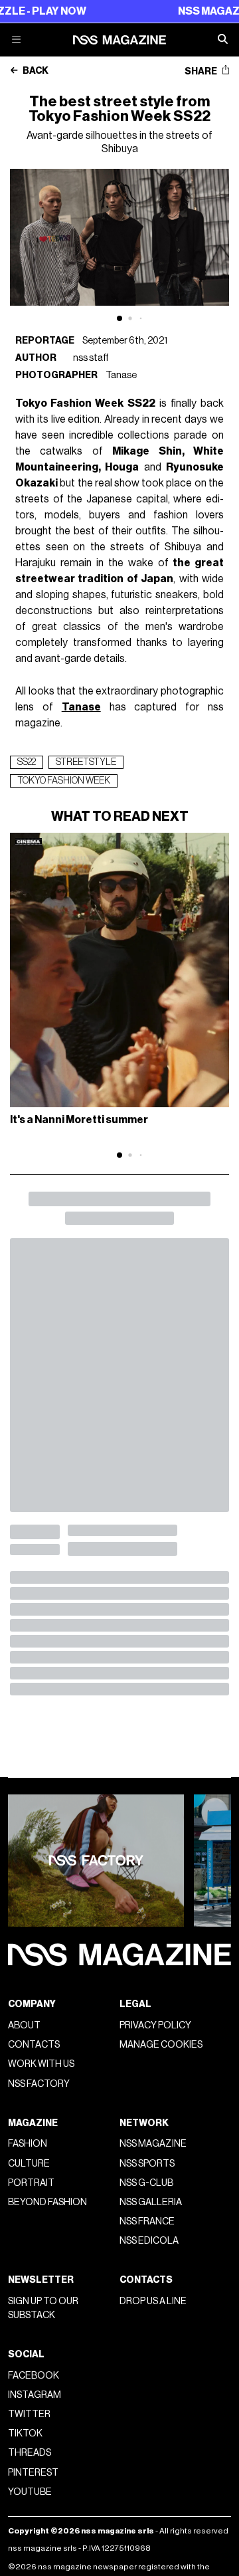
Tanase (121, 375)
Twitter (29, 2414)
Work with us (41, 2064)
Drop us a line (153, 2301)
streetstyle (86, 762)
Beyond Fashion (47, 2202)
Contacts (34, 2045)
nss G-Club (146, 2183)
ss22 (27, 762)
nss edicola (149, 2241)
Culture (29, 2164)
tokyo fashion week (64, 781)
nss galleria (151, 2202)
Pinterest (33, 2473)
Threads (30, 2453)
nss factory (39, 2084)
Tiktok (25, 2433)
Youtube (30, 2492)
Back (35, 71)
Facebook (34, 2376)
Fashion (28, 2144)
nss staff (91, 358)
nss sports (147, 2164)
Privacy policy (155, 2025)
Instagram (35, 2395)
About (24, 2025)
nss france (147, 2221)
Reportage (45, 341)
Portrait (31, 2183)
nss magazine (153, 2144)
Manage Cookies (161, 2045)
